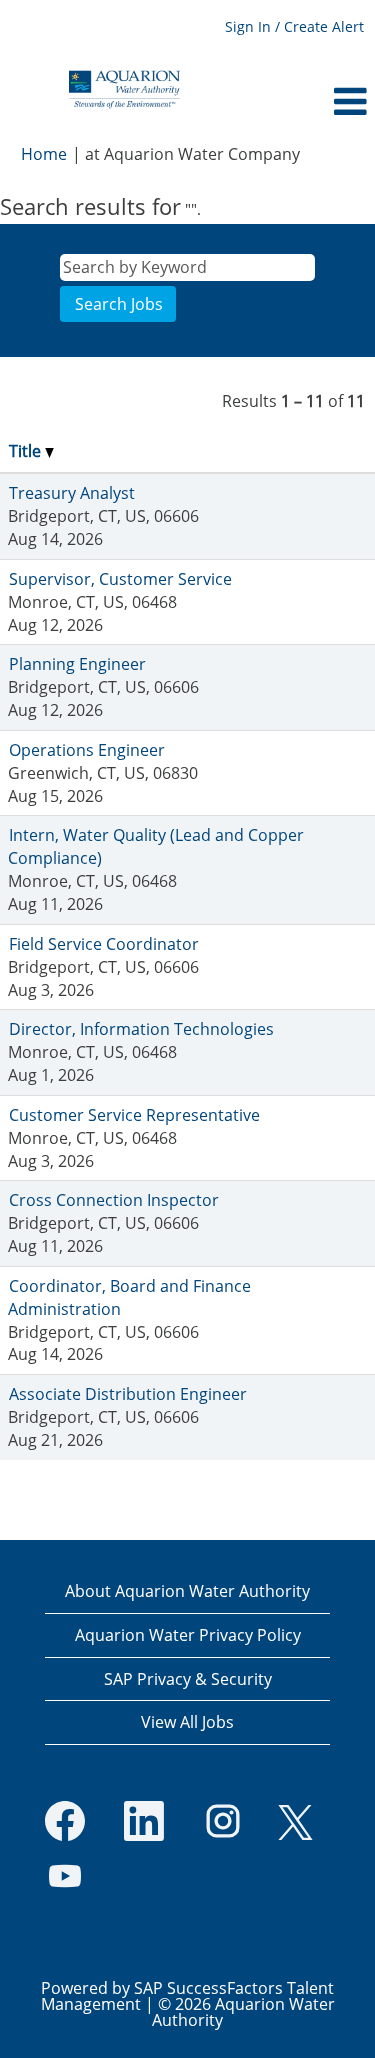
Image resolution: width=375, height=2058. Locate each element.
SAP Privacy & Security (188, 1679)
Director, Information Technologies (141, 1029)
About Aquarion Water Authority (187, 1591)
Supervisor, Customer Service (120, 579)
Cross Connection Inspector (114, 1200)
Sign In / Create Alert (294, 26)
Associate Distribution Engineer (128, 1394)
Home (44, 154)
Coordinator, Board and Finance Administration (129, 1297)
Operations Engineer (87, 750)
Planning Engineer (77, 664)
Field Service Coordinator (104, 944)
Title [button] (27, 451)
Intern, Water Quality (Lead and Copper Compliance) (156, 846)
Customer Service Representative (134, 1115)
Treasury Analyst (72, 493)
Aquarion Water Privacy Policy (188, 1635)
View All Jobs (187, 1722)
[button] (312, 101)
